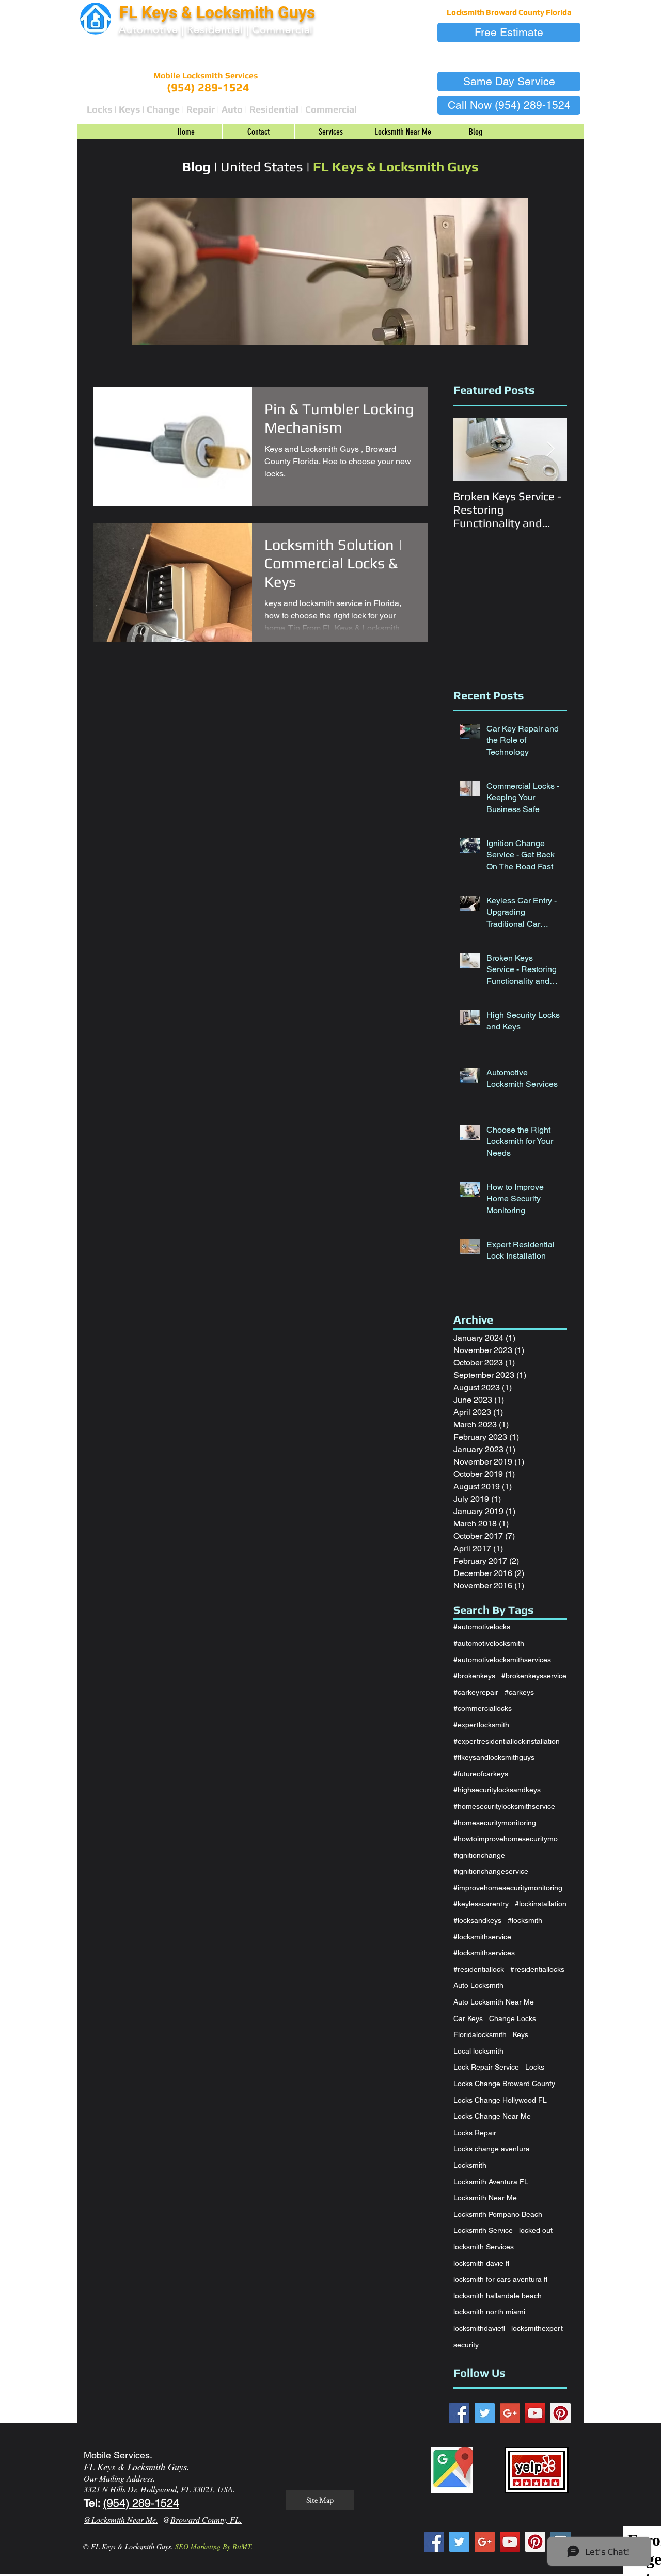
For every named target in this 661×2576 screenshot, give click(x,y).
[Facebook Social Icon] (459, 2413)
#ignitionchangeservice (491, 1871)
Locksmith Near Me (485, 2198)
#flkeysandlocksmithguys (494, 1757)
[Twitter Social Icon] (485, 2413)
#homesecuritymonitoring (495, 1823)
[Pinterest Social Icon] (561, 2413)
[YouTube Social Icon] (535, 2413)
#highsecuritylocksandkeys (497, 1790)
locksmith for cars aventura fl (500, 2279)
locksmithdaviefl (479, 2328)
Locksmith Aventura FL (491, 2182)
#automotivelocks (482, 1627)
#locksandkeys (477, 1920)
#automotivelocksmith (489, 1643)
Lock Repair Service (486, 2067)
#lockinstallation (541, 1904)
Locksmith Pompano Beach (498, 2214)
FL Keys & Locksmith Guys (219, 12)
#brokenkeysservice (534, 1676)
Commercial (282, 29)
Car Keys (468, 2018)
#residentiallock (479, 1969)
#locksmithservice (482, 1937)
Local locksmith (478, 2051)
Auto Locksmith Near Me (494, 2002)
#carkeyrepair (476, 1692)
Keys (521, 2034)
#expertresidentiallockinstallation (507, 1741)
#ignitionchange (479, 1855)
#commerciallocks (483, 1708)
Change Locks (513, 2018)
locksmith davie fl (481, 2263)
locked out (536, 2230)
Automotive (148, 29)
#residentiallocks (537, 1969)
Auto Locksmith (478, 1985)
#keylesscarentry (481, 1904)
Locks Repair (475, 2133)
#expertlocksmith (481, 1725)
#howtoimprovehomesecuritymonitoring (510, 1839)
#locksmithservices (484, 1953)
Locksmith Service (483, 2230)
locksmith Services (484, 2247)
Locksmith (470, 2165)
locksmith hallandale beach (498, 2296)
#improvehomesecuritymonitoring (508, 1888)
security (466, 2345)
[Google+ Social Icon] (510, 2413)
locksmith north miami (489, 2312)
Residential (215, 29)
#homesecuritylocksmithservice (504, 1806)
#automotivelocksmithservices (502, 1660)
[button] (509, 33)
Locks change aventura (492, 2149)
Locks (535, 2067)
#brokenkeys (474, 1676)
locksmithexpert (537, 2328)
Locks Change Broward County (504, 2084)
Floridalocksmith (480, 2034)
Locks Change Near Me (492, 2116)
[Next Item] (550, 449)
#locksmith (525, 1920)
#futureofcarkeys (481, 1774)
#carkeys (519, 1692)
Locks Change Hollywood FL (500, 2100)
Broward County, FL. (206, 2519)
